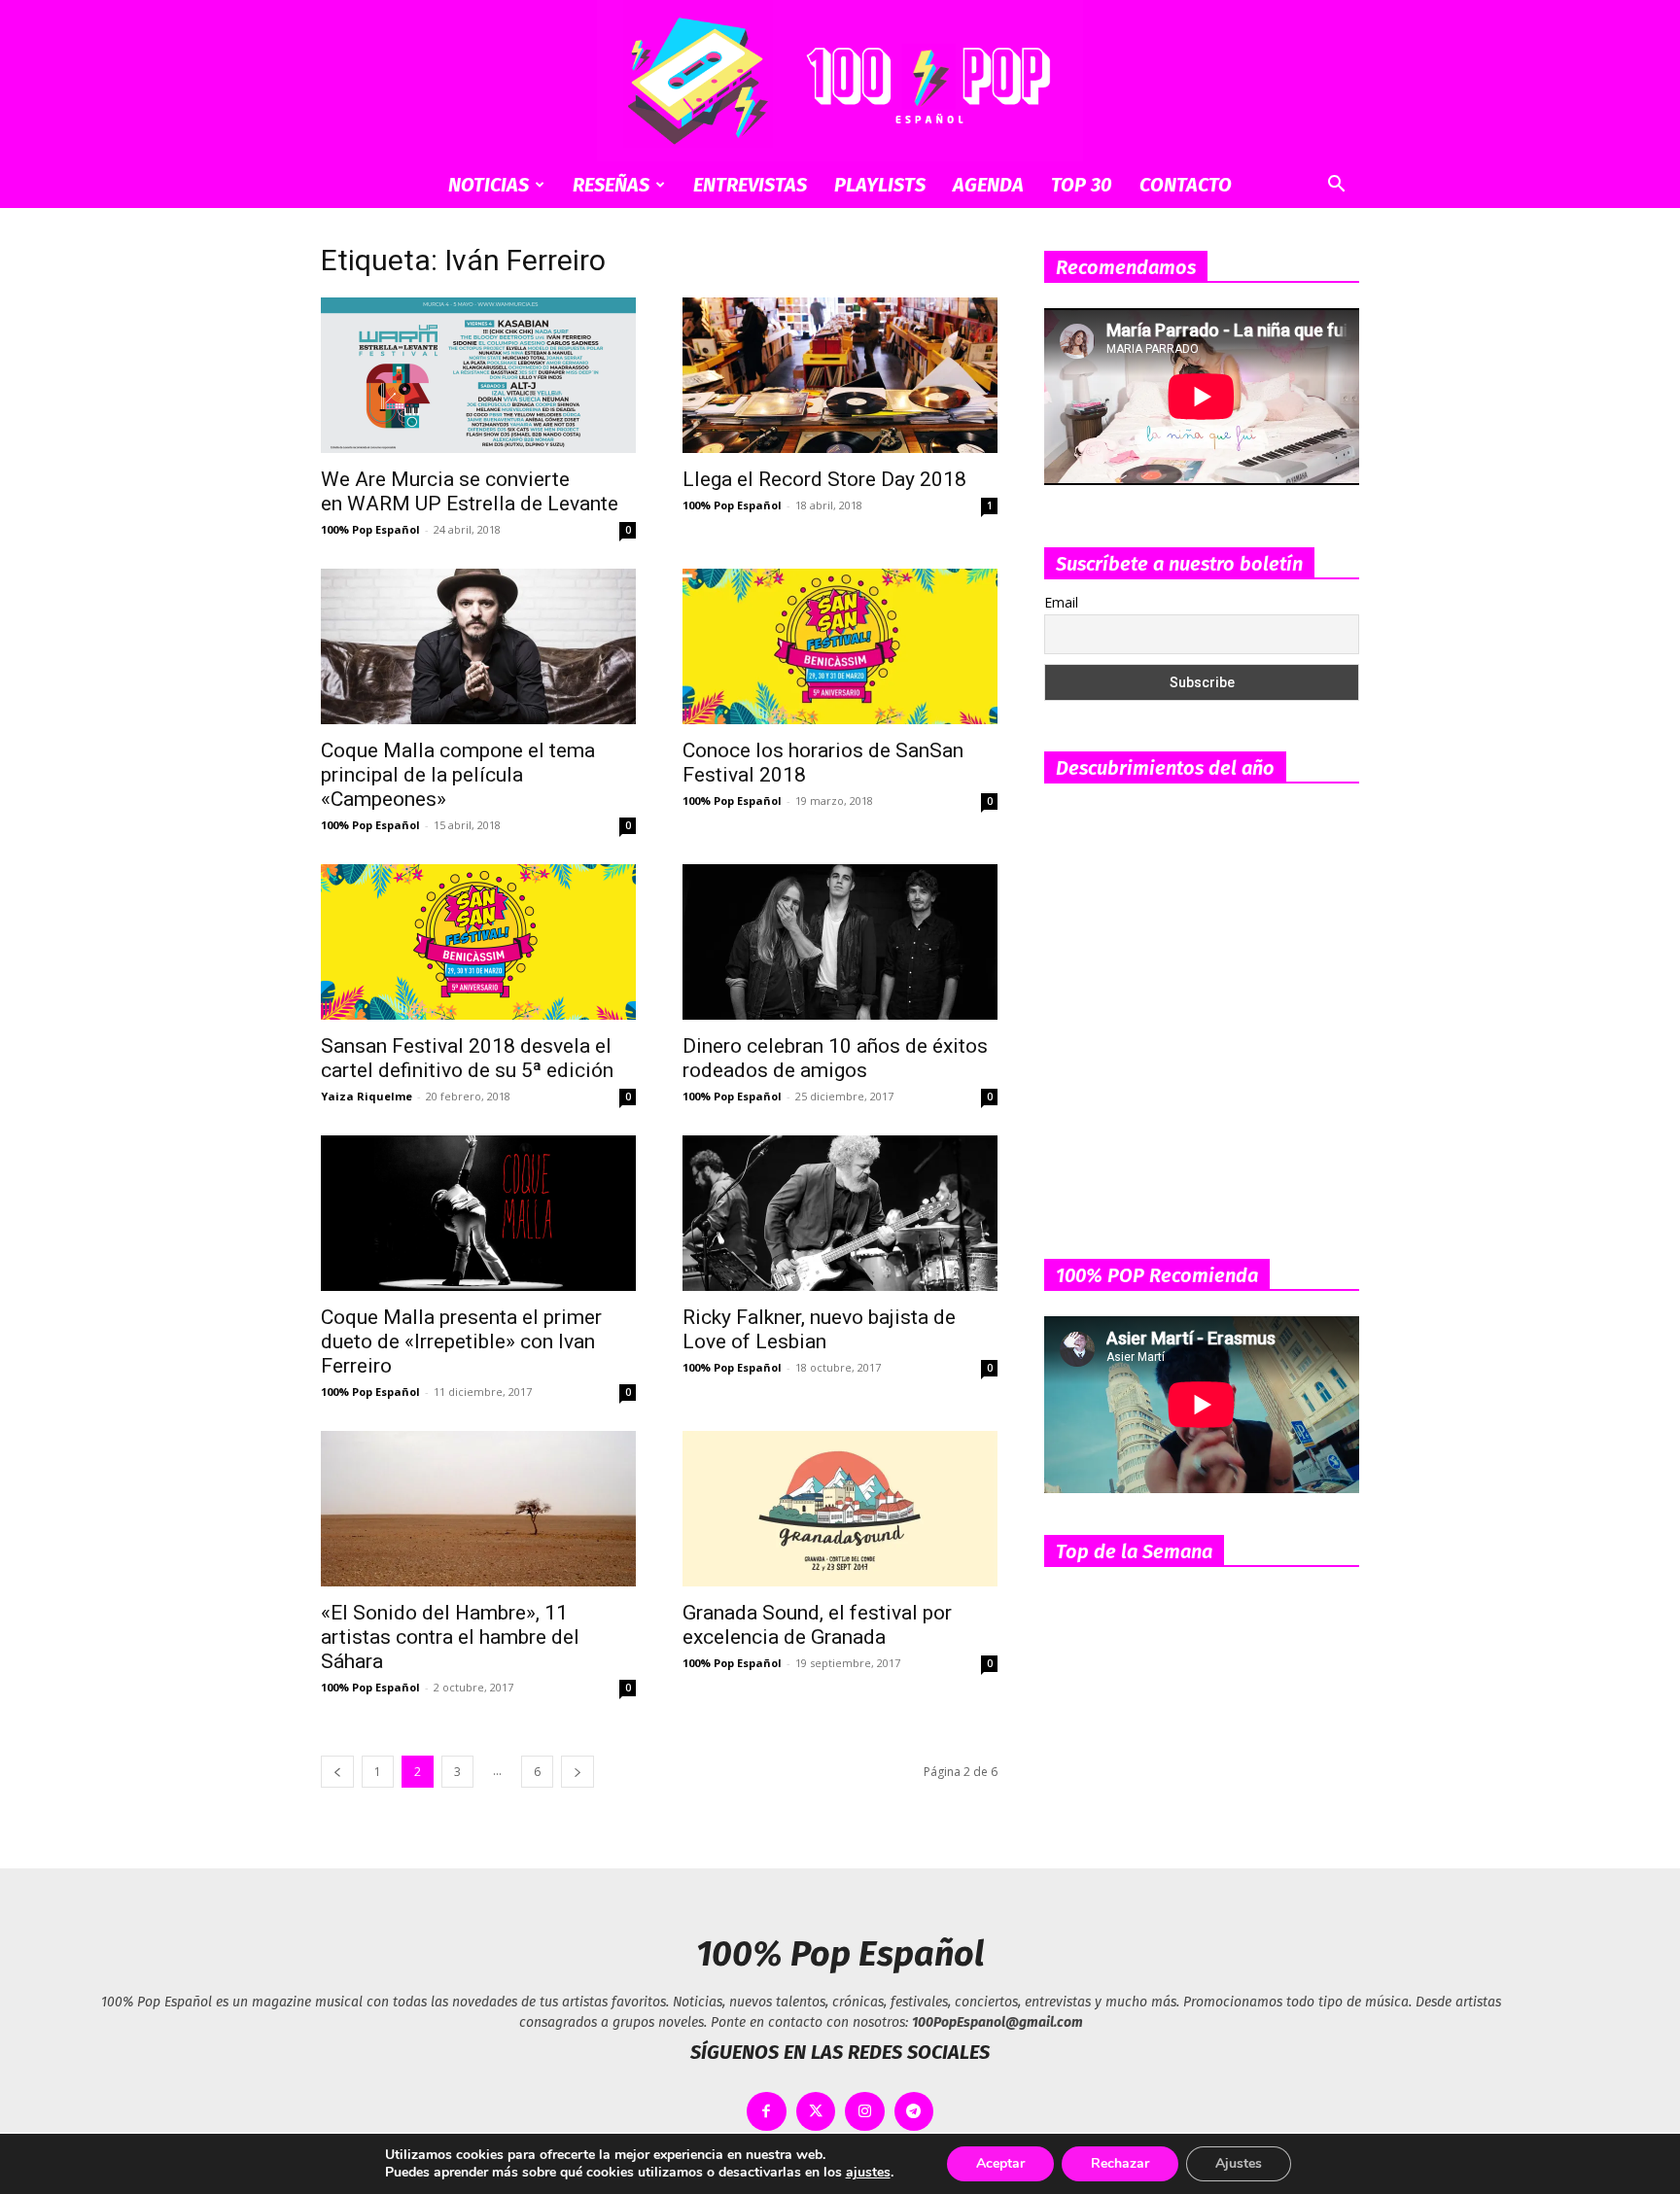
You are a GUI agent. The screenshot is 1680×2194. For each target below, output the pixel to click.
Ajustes (1239, 2163)
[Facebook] (767, 2112)
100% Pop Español (370, 529)
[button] (1336, 186)
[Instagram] (865, 2112)
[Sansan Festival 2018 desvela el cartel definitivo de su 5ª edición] (478, 942)
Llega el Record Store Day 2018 (824, 479)
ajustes (868, 2173)
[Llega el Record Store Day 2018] (840, 375)
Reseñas (611, 185)
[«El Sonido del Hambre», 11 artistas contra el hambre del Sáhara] (478, 1509)
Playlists (880, 185)
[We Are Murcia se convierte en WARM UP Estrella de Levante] (478, 375)
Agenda (988, 185)
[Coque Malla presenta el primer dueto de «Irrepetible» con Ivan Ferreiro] (478, 1213)
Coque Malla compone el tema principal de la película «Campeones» (458, 775)
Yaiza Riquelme (367, 1096)
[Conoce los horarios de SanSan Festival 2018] (840, 646)
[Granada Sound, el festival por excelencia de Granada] (840, 1509)
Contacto (1186, 185)
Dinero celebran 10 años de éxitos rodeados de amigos (835, 1058)
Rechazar (1120, 2163)
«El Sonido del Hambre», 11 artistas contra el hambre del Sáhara (450, 1637)
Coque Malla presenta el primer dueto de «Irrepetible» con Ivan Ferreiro (461, 1341)
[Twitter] (816, 2112)
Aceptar (1000, 2163)
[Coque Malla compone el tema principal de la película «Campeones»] (478, 646)
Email (1061, 602)
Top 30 (1082, 185)
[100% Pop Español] (840, 81)
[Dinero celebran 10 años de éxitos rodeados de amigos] (840, 942)
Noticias (489, 185)
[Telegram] (914, 2112)
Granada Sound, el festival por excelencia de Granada (817, 1625)
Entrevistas (750, 185)
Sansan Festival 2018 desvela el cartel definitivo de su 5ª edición (467, 1058)
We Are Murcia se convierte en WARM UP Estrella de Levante (472, 491)
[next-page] (577, 1772)
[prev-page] (337, 1772)
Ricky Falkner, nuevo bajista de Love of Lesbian (819, 1329)
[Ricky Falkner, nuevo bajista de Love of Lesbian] (840, 1213)
